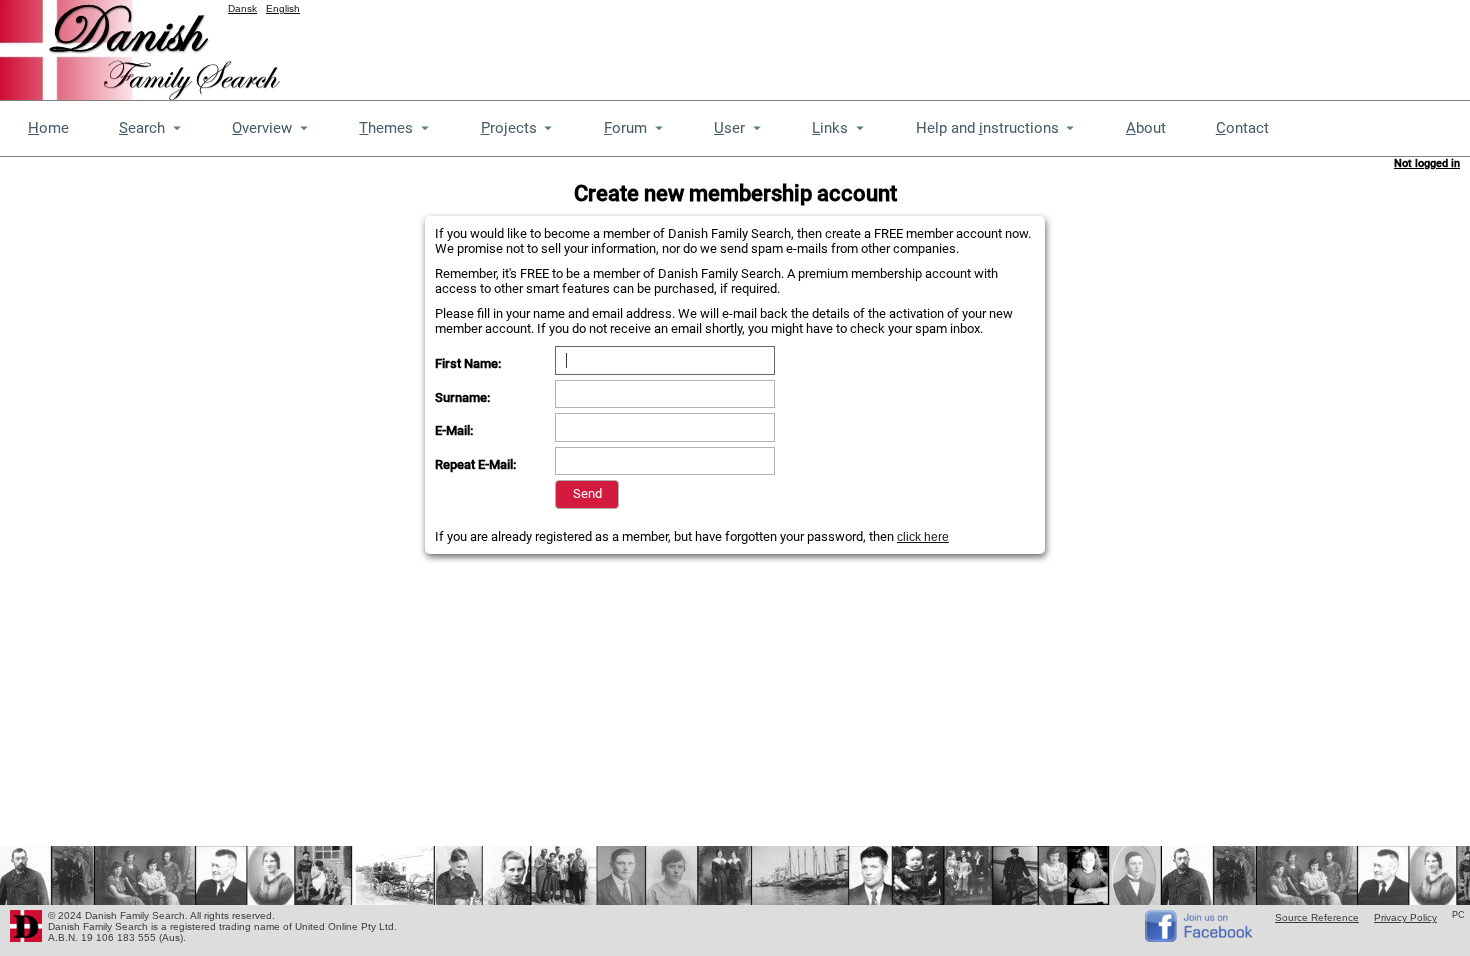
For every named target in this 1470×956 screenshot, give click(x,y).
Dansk (242, 8)
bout (1146, 128)
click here (923, 537)
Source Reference (1317, 917)
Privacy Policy (1405, 917)
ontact (1242, 128)
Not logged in (1427, 163)
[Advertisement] (1106, 45)
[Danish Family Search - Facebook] (1200, 937)
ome (48, 128)
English (283, 8)
